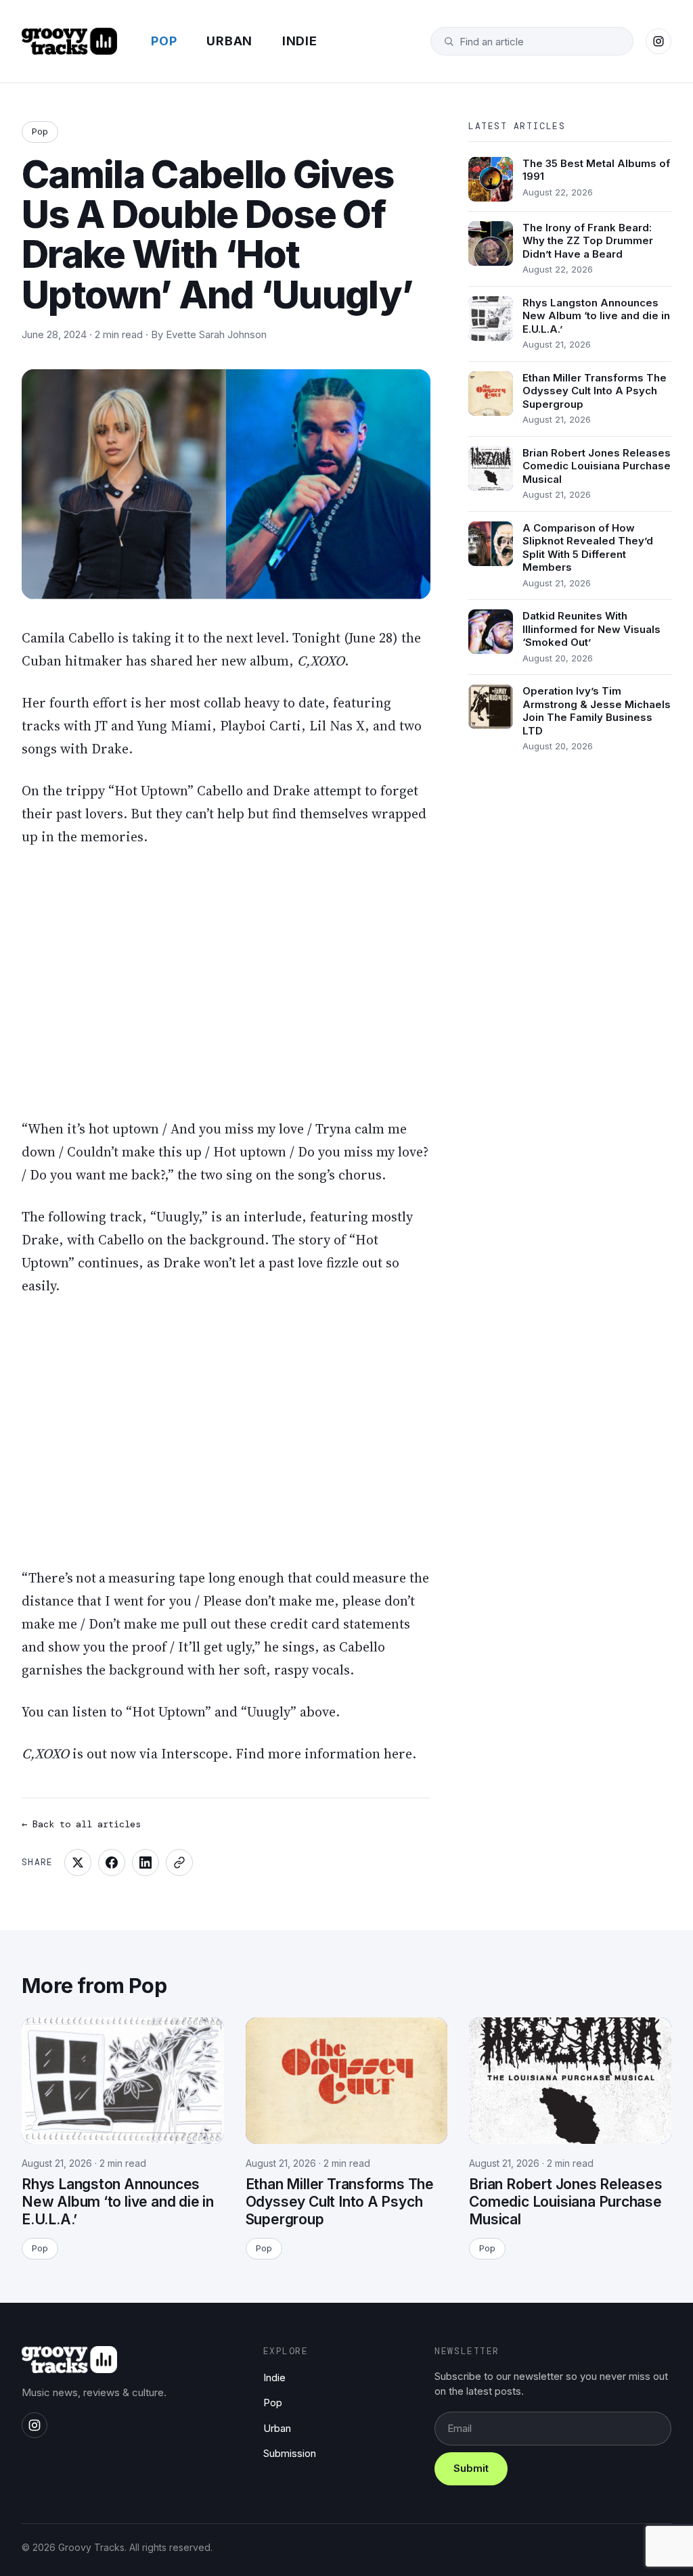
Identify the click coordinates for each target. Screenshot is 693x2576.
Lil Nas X (337, 726)
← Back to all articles (81, 1824)
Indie (300, 41)
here (398, 1754)
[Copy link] (179, 1863)
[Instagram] (658, 41)
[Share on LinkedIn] (146, 1863)
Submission (290, 2453)
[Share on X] (78, 1863)
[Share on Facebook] (112, 1863)
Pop (164, 41)
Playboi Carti (261, 726)
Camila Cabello (68, 638)
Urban (229, 41)
